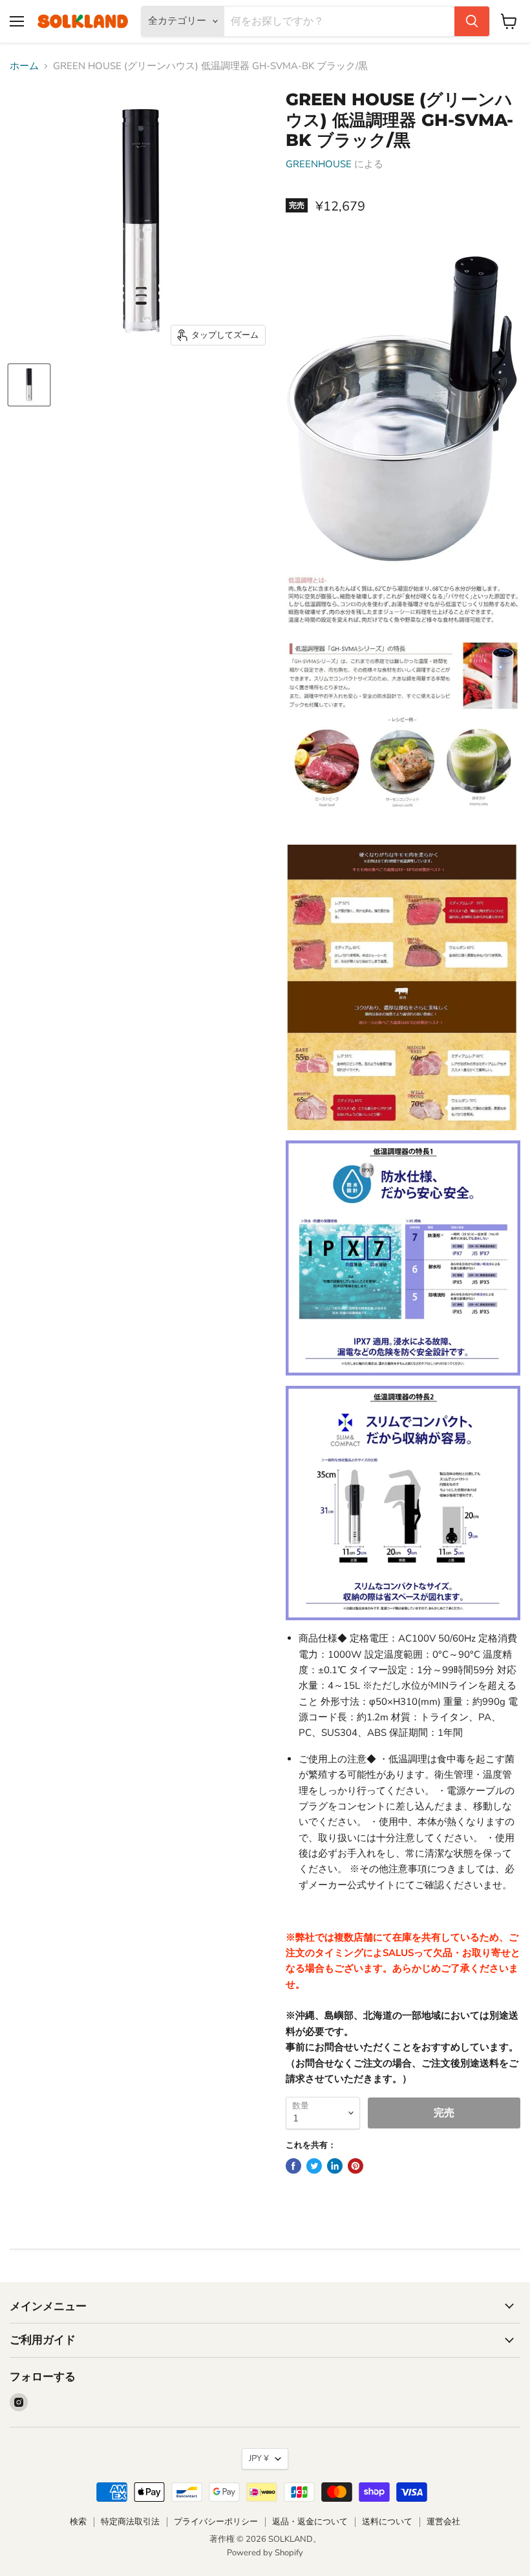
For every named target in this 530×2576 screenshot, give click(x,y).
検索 (78, 2522)
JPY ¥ (259, 2458)
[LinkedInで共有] (335, 2166)
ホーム (24, 66)
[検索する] (472, 21)
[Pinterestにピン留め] (355, 2166)
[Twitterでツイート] (314, 2166)
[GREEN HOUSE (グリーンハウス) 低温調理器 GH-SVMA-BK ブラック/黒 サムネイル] (29, 385)
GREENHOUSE (319, 164)
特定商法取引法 (130, 2522)
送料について (387, 2522)
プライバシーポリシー (216, 2522)
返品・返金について (310, 2522)
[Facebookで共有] (293, 2166)
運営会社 (443, 2522)
